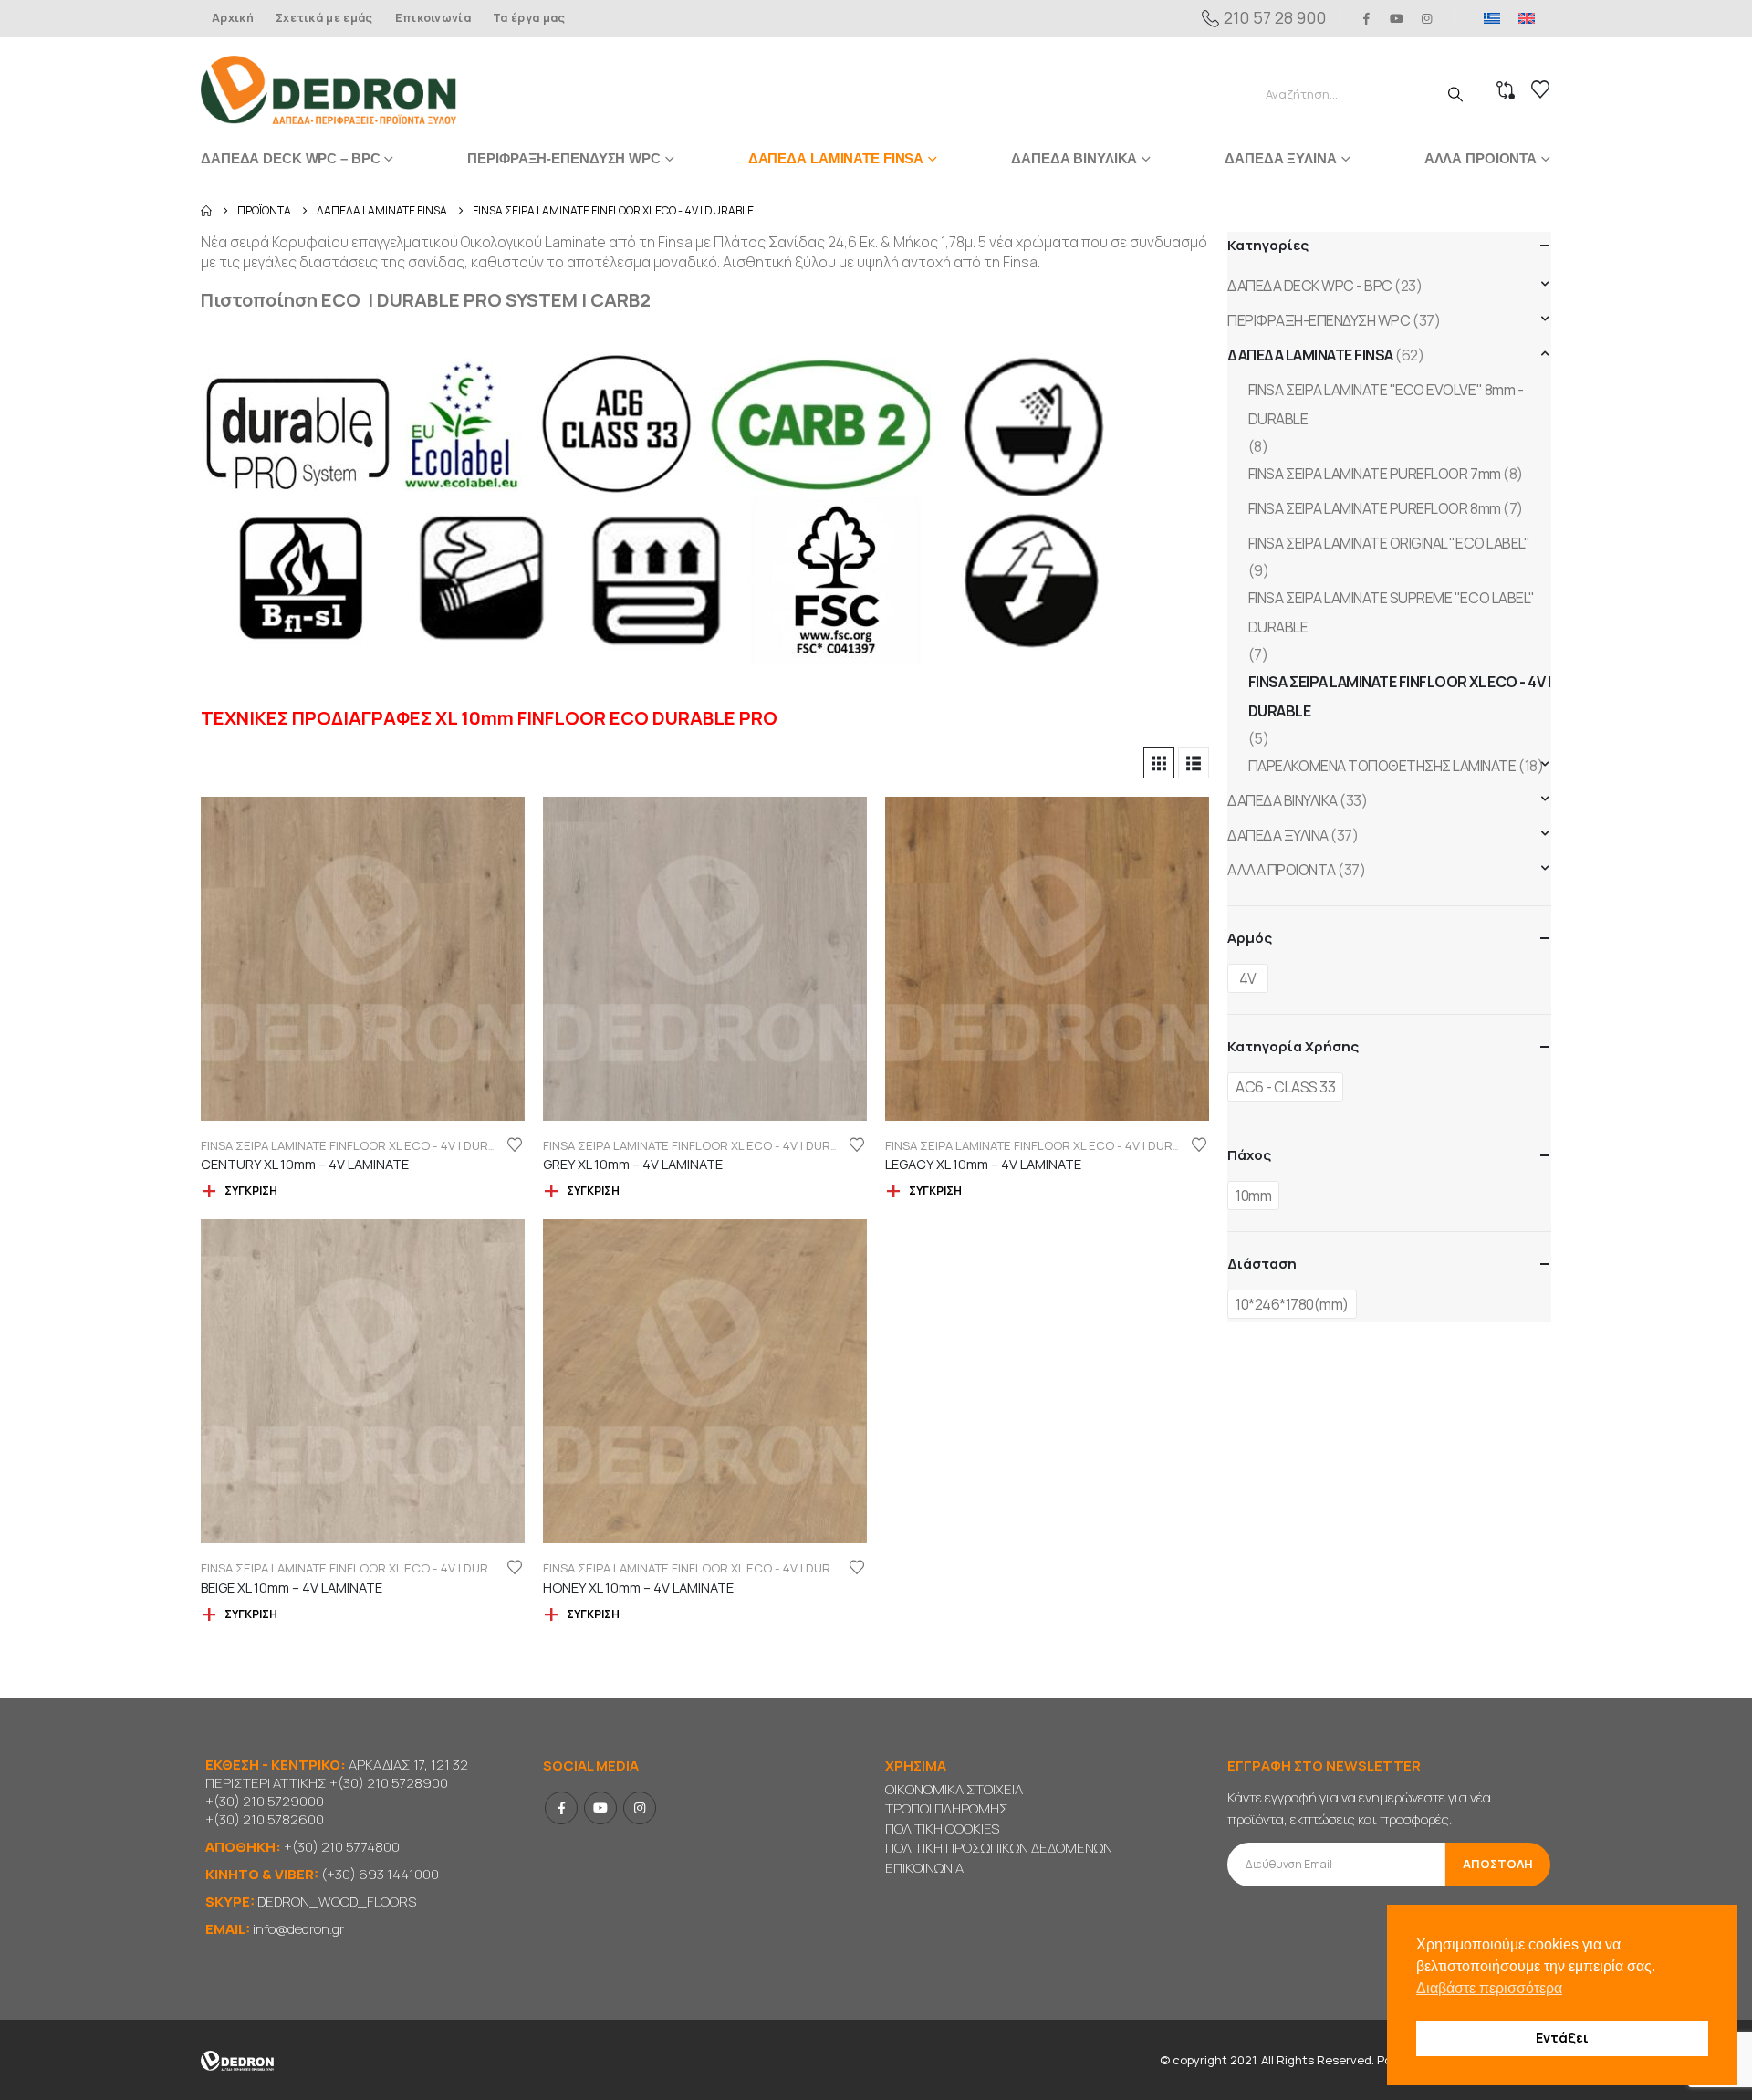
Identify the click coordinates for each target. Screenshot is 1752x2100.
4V (1248, 978)
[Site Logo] (328, 90)
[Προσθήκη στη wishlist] (515, 1144)
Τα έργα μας (529, 18)
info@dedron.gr (298, 1929)
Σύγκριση (251, 1191)
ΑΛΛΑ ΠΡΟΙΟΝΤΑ (1481, 158)
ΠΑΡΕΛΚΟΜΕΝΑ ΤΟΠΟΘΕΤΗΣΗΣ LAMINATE (1382, 766)
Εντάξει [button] (1562, 2037)
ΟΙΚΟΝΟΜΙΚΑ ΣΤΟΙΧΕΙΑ (954, 1789)
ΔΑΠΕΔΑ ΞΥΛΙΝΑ (1280, 158)
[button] (1159, 763)
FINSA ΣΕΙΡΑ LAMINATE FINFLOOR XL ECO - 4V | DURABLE (359, 1145)
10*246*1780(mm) (1292, 1304)
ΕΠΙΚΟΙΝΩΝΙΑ (924, 1868)
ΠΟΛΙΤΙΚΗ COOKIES (942, 1828)
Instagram (640, 1808)
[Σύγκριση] (1506, 90)
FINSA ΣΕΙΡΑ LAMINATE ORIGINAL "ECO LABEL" (1389, 543)
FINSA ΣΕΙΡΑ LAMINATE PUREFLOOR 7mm (1375, 474)
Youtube (600, 1808)
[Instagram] (1427, 18)
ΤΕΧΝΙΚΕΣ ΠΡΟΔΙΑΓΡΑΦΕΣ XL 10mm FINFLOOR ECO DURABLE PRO (489, 718)
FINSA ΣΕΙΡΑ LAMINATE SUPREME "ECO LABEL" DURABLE (1392, 612)
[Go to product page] (363, 959)
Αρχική (233, 18)
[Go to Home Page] (206, 211)
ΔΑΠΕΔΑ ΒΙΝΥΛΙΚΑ (1074, 158)
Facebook (561, 1808)
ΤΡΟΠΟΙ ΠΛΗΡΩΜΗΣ (947, 1808)
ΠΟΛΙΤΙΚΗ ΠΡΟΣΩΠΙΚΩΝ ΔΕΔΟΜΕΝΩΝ (999, 1848)
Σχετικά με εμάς (324, 18)
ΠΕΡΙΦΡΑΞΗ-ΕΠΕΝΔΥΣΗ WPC (563, 158)
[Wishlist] (1540, 89)
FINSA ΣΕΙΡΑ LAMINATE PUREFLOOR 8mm (1375, 508)
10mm (1253, 1196)
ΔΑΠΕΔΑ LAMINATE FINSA (836, 158)
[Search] (1455, 94)
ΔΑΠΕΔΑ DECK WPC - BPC (1310, 286)
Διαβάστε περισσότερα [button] (1489, 1988)
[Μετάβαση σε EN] (1527, 18)
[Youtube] (1397, 18)
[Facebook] (1366, 18)
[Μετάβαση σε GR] (1492, 18)
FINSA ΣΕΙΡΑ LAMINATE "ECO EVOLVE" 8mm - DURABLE (1386, 404)
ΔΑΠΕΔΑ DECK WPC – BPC (290, 158)
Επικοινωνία (433, 18)
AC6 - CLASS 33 (1285, 1087)
